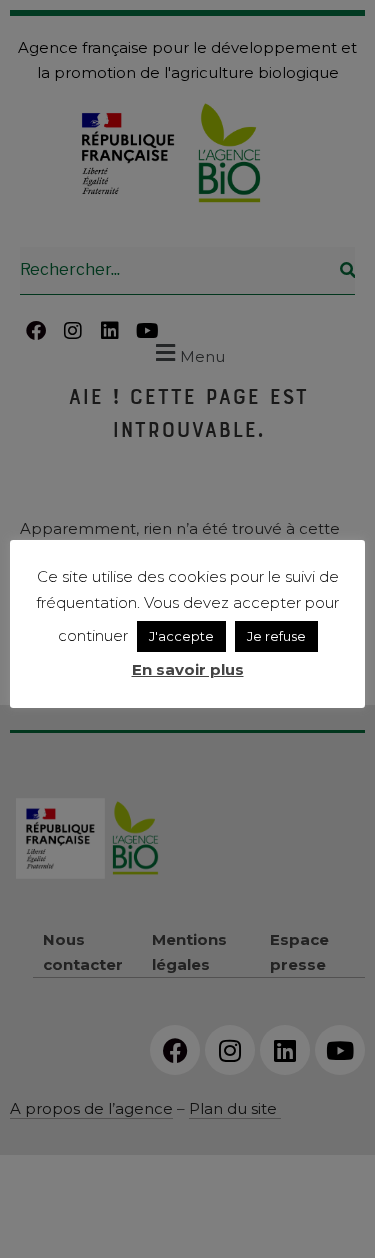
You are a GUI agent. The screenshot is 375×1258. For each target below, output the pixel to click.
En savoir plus (188, 669)
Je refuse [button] (276, 636)
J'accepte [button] (181, 636)
